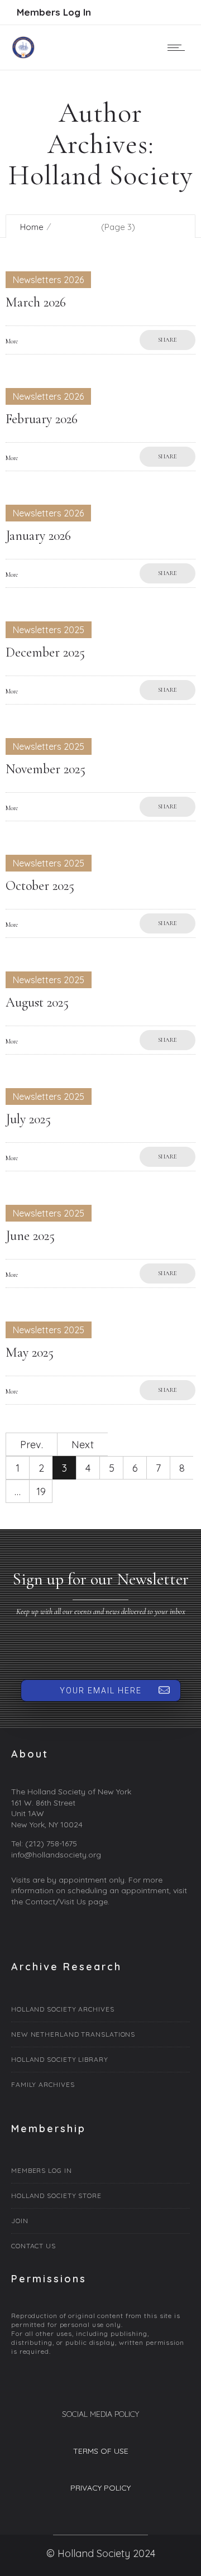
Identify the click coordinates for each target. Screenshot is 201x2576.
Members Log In (54, 12)
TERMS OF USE (101, 2451)
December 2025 (45, 652)
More (12, 341)
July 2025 (28, 1119)
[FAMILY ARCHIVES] (100, 2083)
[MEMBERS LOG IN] (100, 2172)
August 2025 (37, 1002)
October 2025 (40, 886)
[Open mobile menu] (179, 47)
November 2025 (46, 769)
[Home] (23, 55)
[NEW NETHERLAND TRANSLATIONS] (100, 2035)
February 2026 (42, 419)
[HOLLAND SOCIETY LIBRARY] (100, 2060)
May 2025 (30, 1352)
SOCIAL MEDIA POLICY (100, 2414)
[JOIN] (100, 2221)
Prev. (32, 1445)
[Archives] (100, 2011)
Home (32, 227)
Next (83, 1445)
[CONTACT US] (100, 2245)
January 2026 (38, 536)
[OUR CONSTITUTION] (100, 2196)
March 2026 (36, 302)
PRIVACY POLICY (100, 2488)
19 (41, 1492)
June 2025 (30, 1236)
